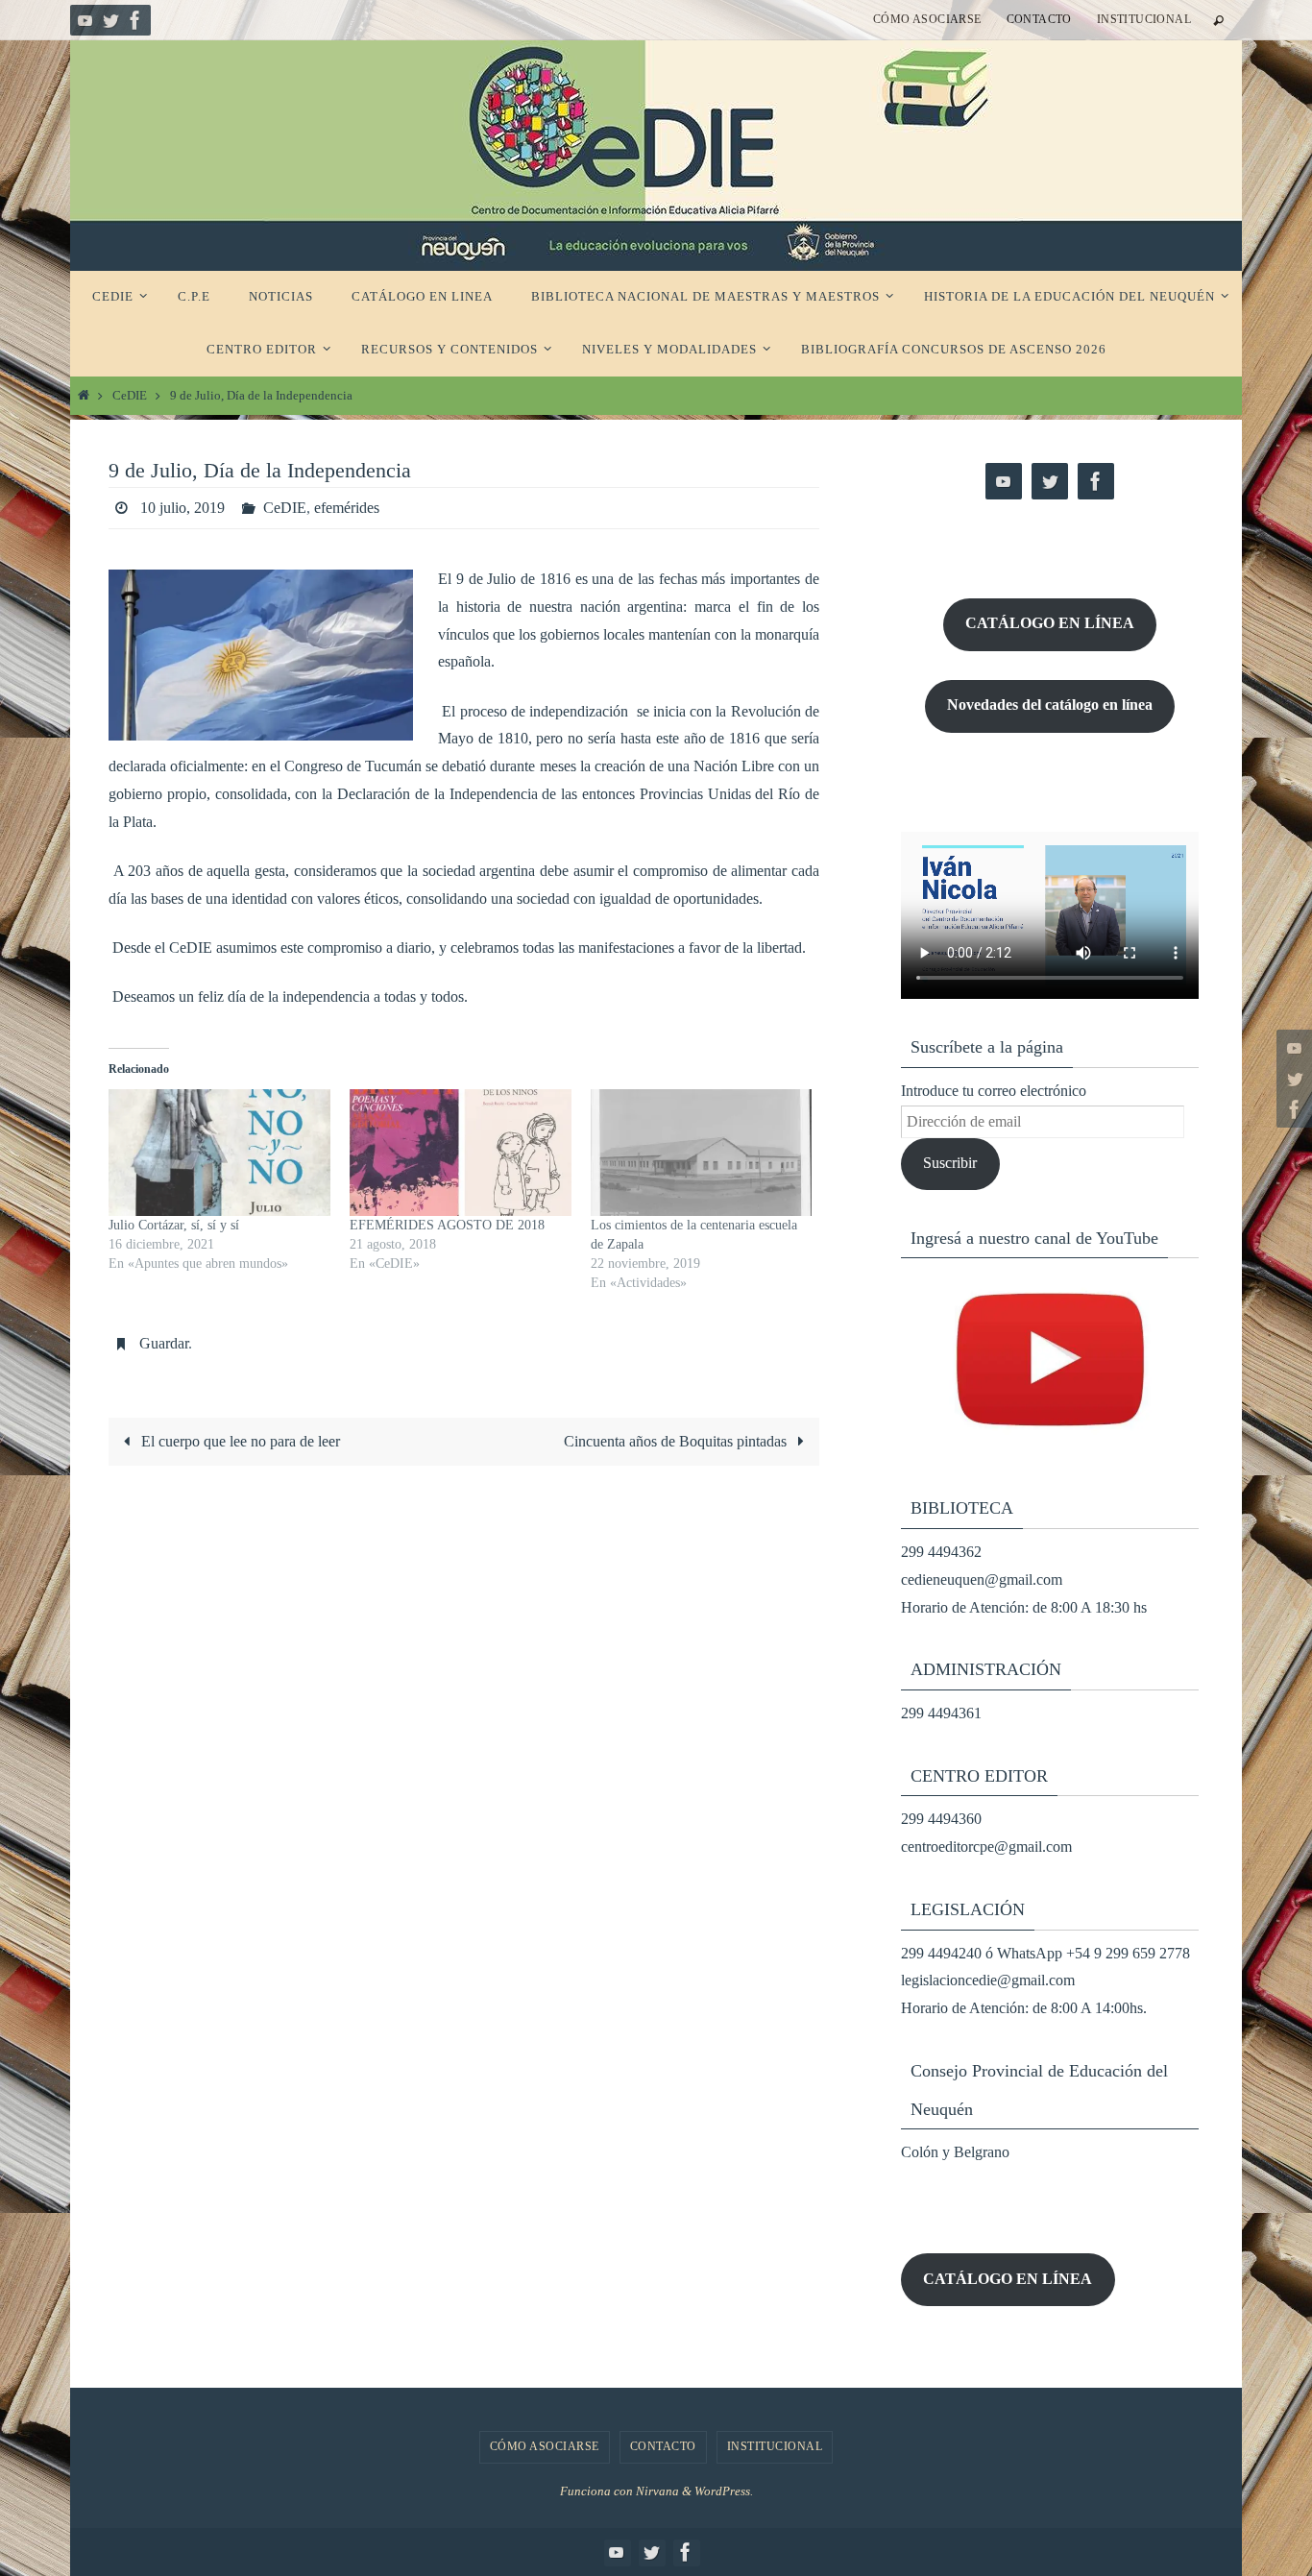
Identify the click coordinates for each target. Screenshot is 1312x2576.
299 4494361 (941, 1713)
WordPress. (724, 2491)
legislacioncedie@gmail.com (988, 1980)
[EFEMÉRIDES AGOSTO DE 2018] (461, 1153)
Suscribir (950, 1163)
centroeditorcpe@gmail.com (986, 1847)
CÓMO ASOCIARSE (927, 19)
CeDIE (130, 396)
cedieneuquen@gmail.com (982, 1580)
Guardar (164, 1343)
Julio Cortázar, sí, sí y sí (174, 1225)
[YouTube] (85, 20)
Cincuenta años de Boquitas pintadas (677, 1441)
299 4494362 (941, 1552)
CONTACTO (1039, 19)
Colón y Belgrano (955, 2152)
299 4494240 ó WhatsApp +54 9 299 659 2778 (1045, 1953)
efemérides (347, 508)
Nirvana (657, 2491)
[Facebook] (135, 20)
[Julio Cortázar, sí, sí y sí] (219, 1153)
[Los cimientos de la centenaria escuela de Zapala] (702, 1153)
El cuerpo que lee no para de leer (239, 1441)
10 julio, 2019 (182, 508)
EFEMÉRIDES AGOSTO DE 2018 (447, 1225)
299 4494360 (941, 1819)
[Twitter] (110, 20)
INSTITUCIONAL (1144, 19)
